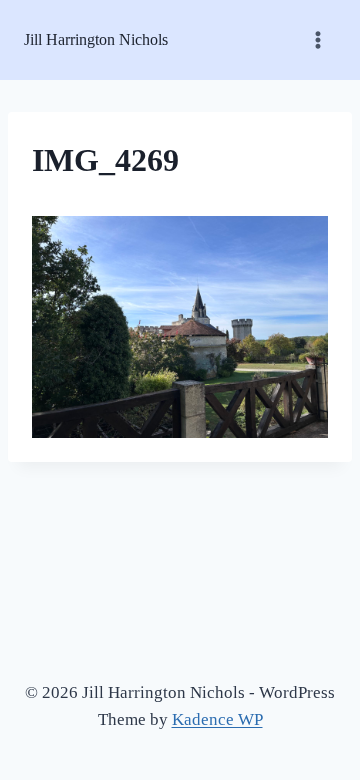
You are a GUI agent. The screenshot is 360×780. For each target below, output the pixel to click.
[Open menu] (317, 39)
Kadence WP (217, 719)
